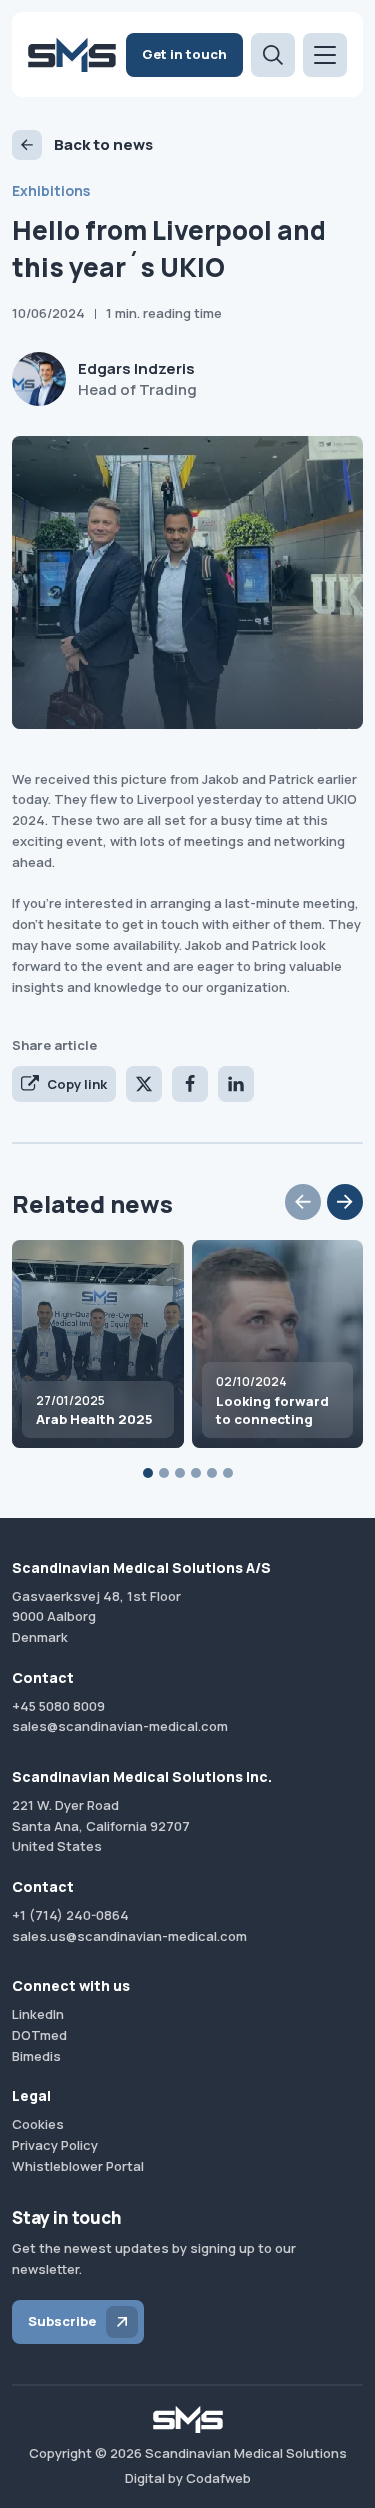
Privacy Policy (55, 2145)
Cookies (38, 2124)
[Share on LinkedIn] (236, 1084)
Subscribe (62, 2321)
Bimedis (36, 2056)
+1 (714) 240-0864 (70, 1915)
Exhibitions (51, 190)
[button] (303, 1202)
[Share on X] (144, 1084)
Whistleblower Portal (78, 2166)
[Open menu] (325, 55)
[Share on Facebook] (190, 1084)
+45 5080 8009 (58, 1706)
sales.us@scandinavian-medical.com (129, 1936)
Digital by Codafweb (188, 2478)
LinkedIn (38, 2014)
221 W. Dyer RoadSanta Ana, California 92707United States (101, 1826)
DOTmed (39, 2035)
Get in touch (184, 54)
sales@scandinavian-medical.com (120, 1726)
